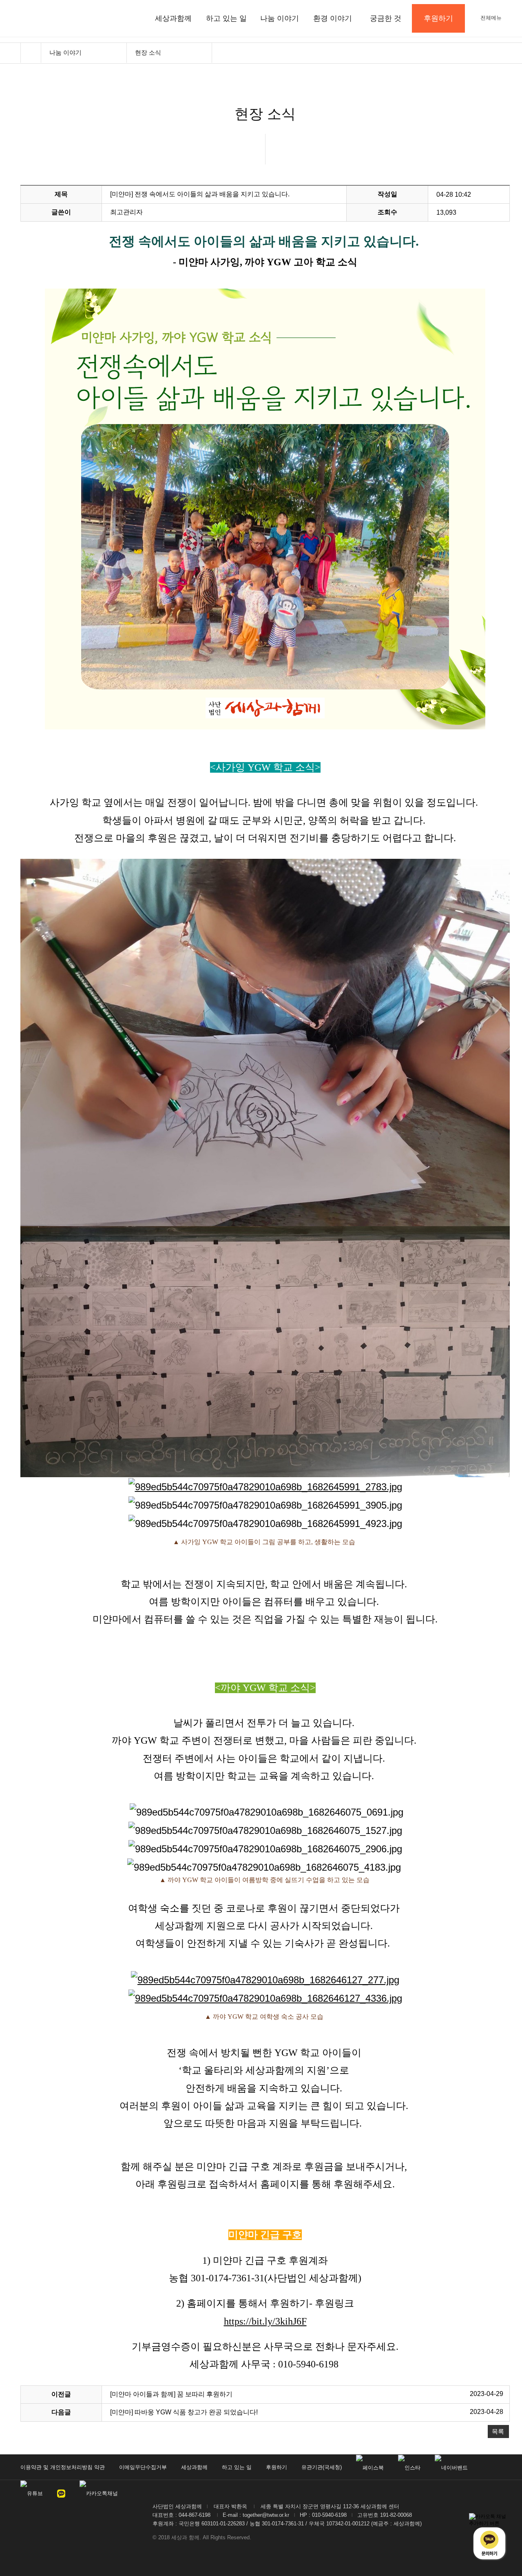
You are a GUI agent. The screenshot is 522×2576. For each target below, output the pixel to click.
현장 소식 (148, 52)
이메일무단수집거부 (143, 2467)
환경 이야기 (333, 18)
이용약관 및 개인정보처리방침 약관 (63, 2467)
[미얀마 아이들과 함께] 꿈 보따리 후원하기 (171, 2394)
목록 (498, 2431)
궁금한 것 (386, 18)
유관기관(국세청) (322, 2467)
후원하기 (276, 2467)
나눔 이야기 (280, 18)
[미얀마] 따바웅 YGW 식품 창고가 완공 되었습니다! (184, 2412)
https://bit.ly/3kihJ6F (265, 2321)
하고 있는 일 (226, 18)
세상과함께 (173, 18)
